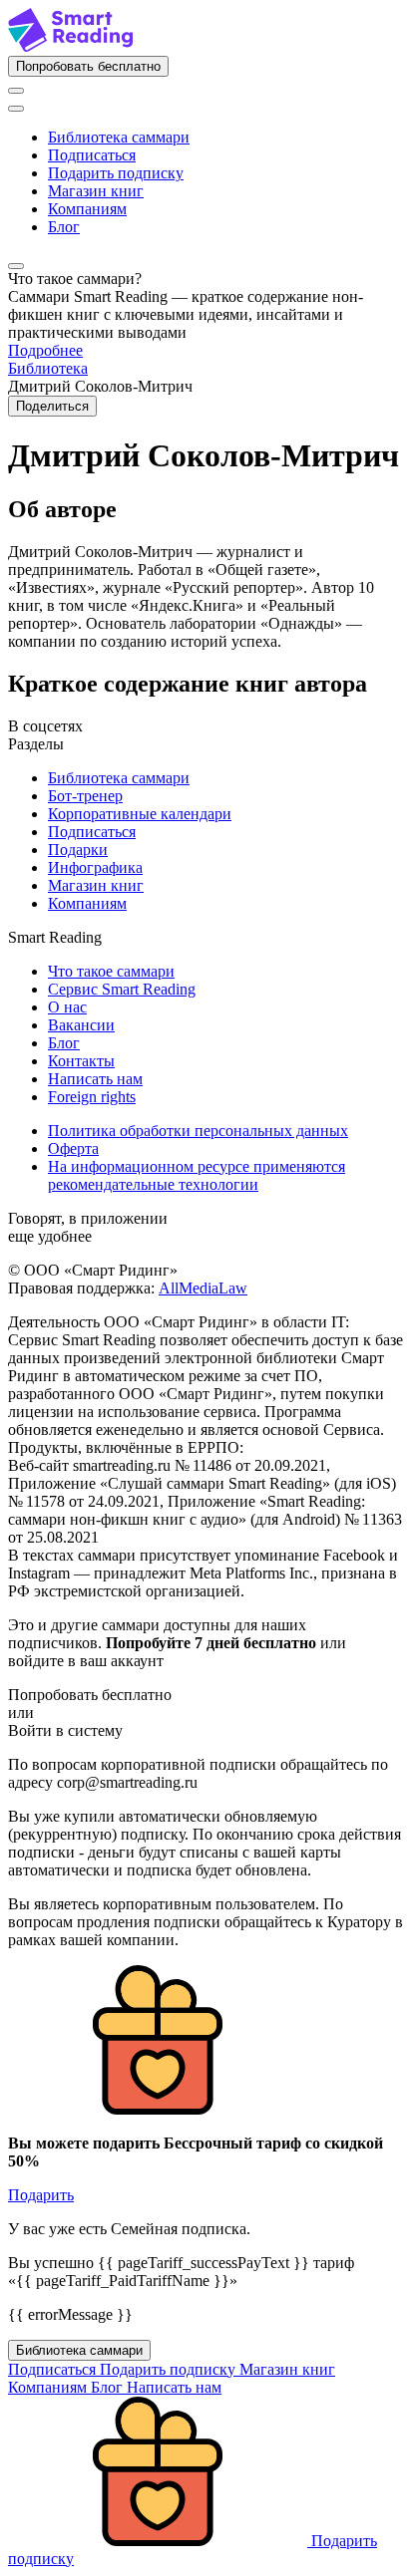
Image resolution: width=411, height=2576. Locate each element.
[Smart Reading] (70, 46)
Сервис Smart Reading (122, 989)
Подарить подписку (116, 173)
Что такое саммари (111, 971)
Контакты (81, 1061)
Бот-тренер (85, 796)
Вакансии (81, 1025)
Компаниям (87, 209)
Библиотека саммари (119, 137)
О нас (67, 1007)
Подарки (78, 850)
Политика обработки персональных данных (198, 1131)
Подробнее (45, 350)
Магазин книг (96, 191)
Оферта (73, 1148)
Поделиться (52, 406)
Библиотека (48, 368)
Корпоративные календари (140, 814)
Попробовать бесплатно (88, 66)
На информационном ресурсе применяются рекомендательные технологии (197, 1175)
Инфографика (95, 867)
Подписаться (92, 155)
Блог (64, 227)
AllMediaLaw (203, 1288)
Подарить (41, 2195)
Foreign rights (92, 1097)
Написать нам (95, 1079)
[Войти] (16, 91)
